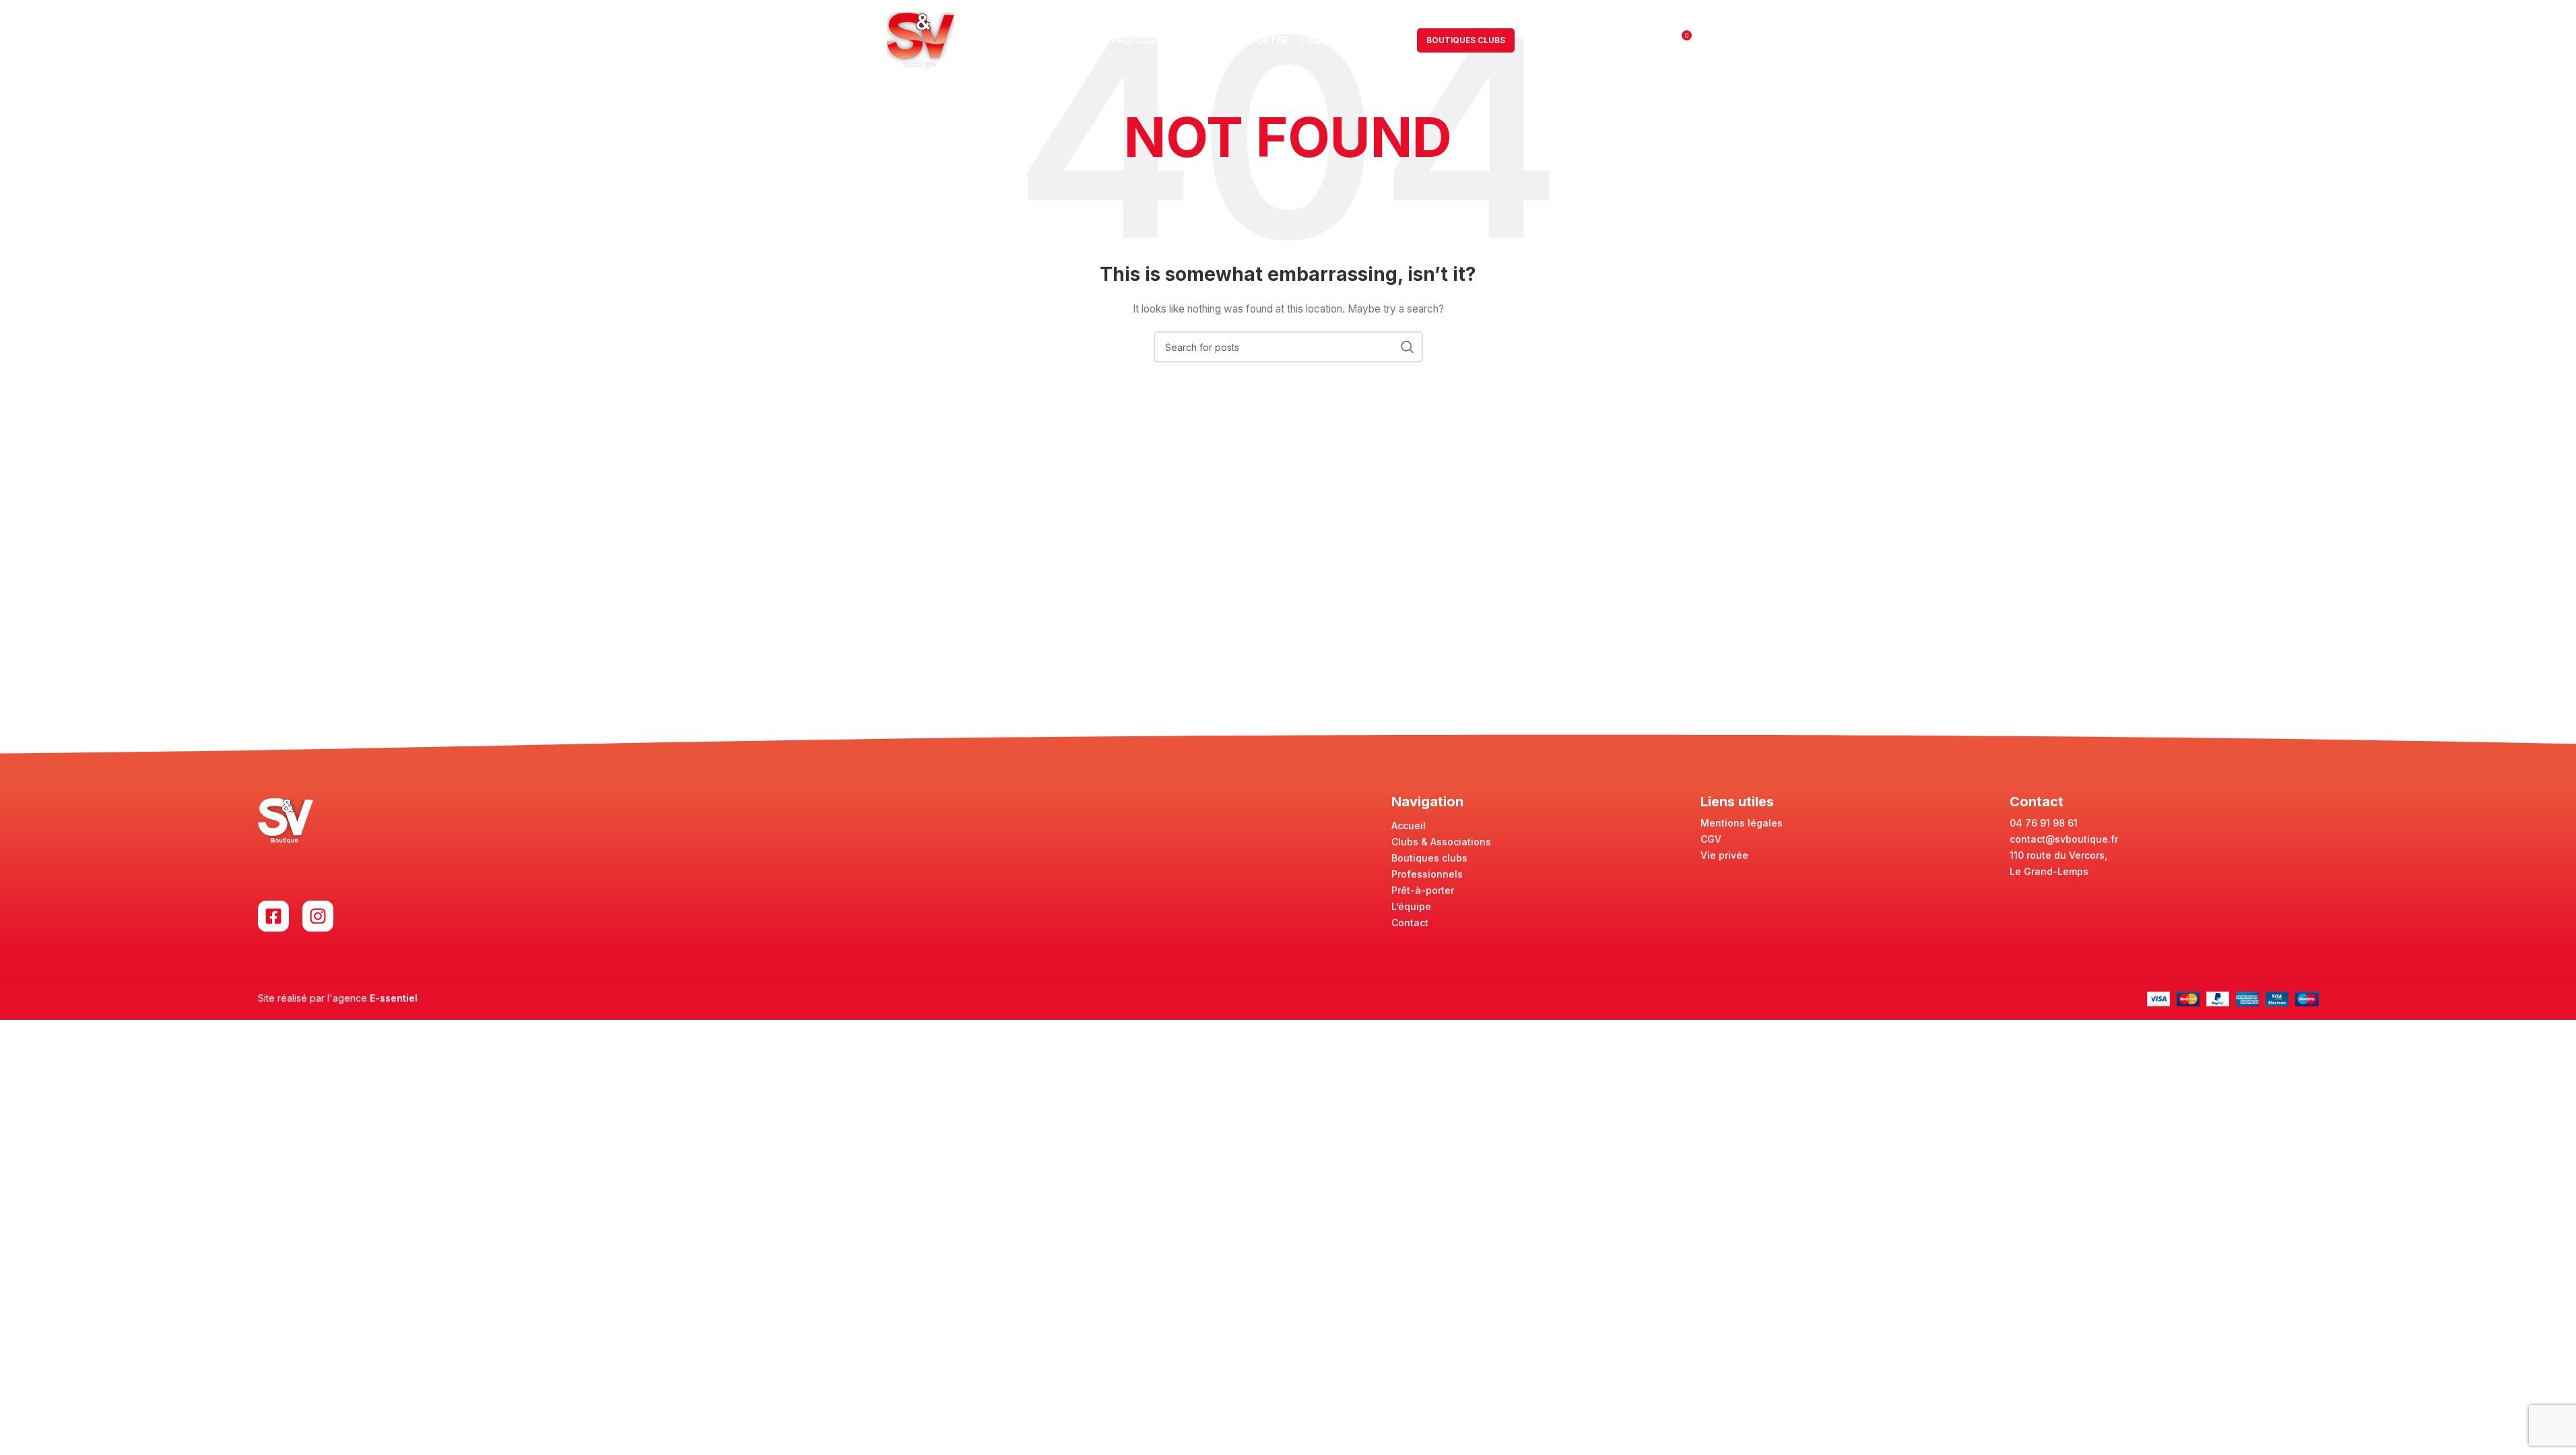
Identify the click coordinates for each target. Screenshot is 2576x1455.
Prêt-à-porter (1423, 890)
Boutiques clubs (1429, 858)
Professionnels (1427, 874)
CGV (1711, 839)
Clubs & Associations (1441, 842)
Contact (1410, 923)
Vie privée (1724, 855)
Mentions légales (1742, 823)
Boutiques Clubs (1466, 40)
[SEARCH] (1408, 347)
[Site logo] (921, 39)
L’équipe (1411, 906)
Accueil (1409, 826)
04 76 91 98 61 (2044, 823)
